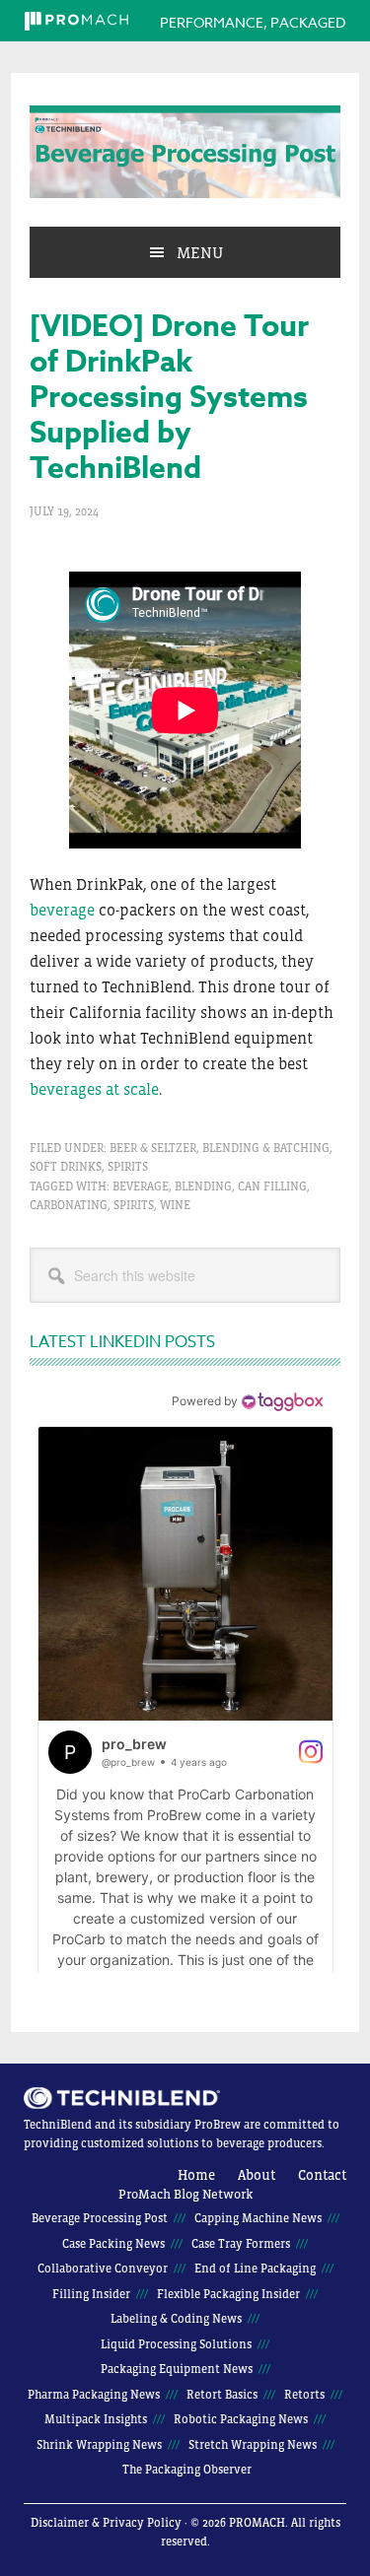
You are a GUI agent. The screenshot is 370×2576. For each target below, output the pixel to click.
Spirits (128, 1167)
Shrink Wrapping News (99, 2445)
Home (196, 2175)
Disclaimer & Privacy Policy (106, 2523)
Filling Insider (91, 2294)
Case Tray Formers (241, 2244)
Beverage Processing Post (185, 152)
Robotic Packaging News (241, 2419)
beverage (62, 910)
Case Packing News (113, 2244)
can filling (272, 1186)
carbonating (69, 1205)
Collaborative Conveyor (103, 2269)
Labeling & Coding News (176, 2319)
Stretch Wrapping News (253, 2445)
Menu (200, 252)
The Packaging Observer (187, 2470)
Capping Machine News (258, 2218)
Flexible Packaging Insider (228, 2294)
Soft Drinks (66, 1167)
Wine (175, 1205)
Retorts (304, 2395)
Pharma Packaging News (94, 2395)
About (257, 2175)
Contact (322, 2175)
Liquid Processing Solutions (176, 2344)
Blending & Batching (266, 1148)
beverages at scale (94, 1089)
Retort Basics (222, 2395)
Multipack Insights (96, 2419)
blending (203, 1186)
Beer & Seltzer (153, 1148)
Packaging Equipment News (177, 2369)
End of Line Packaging (255, 2269)
